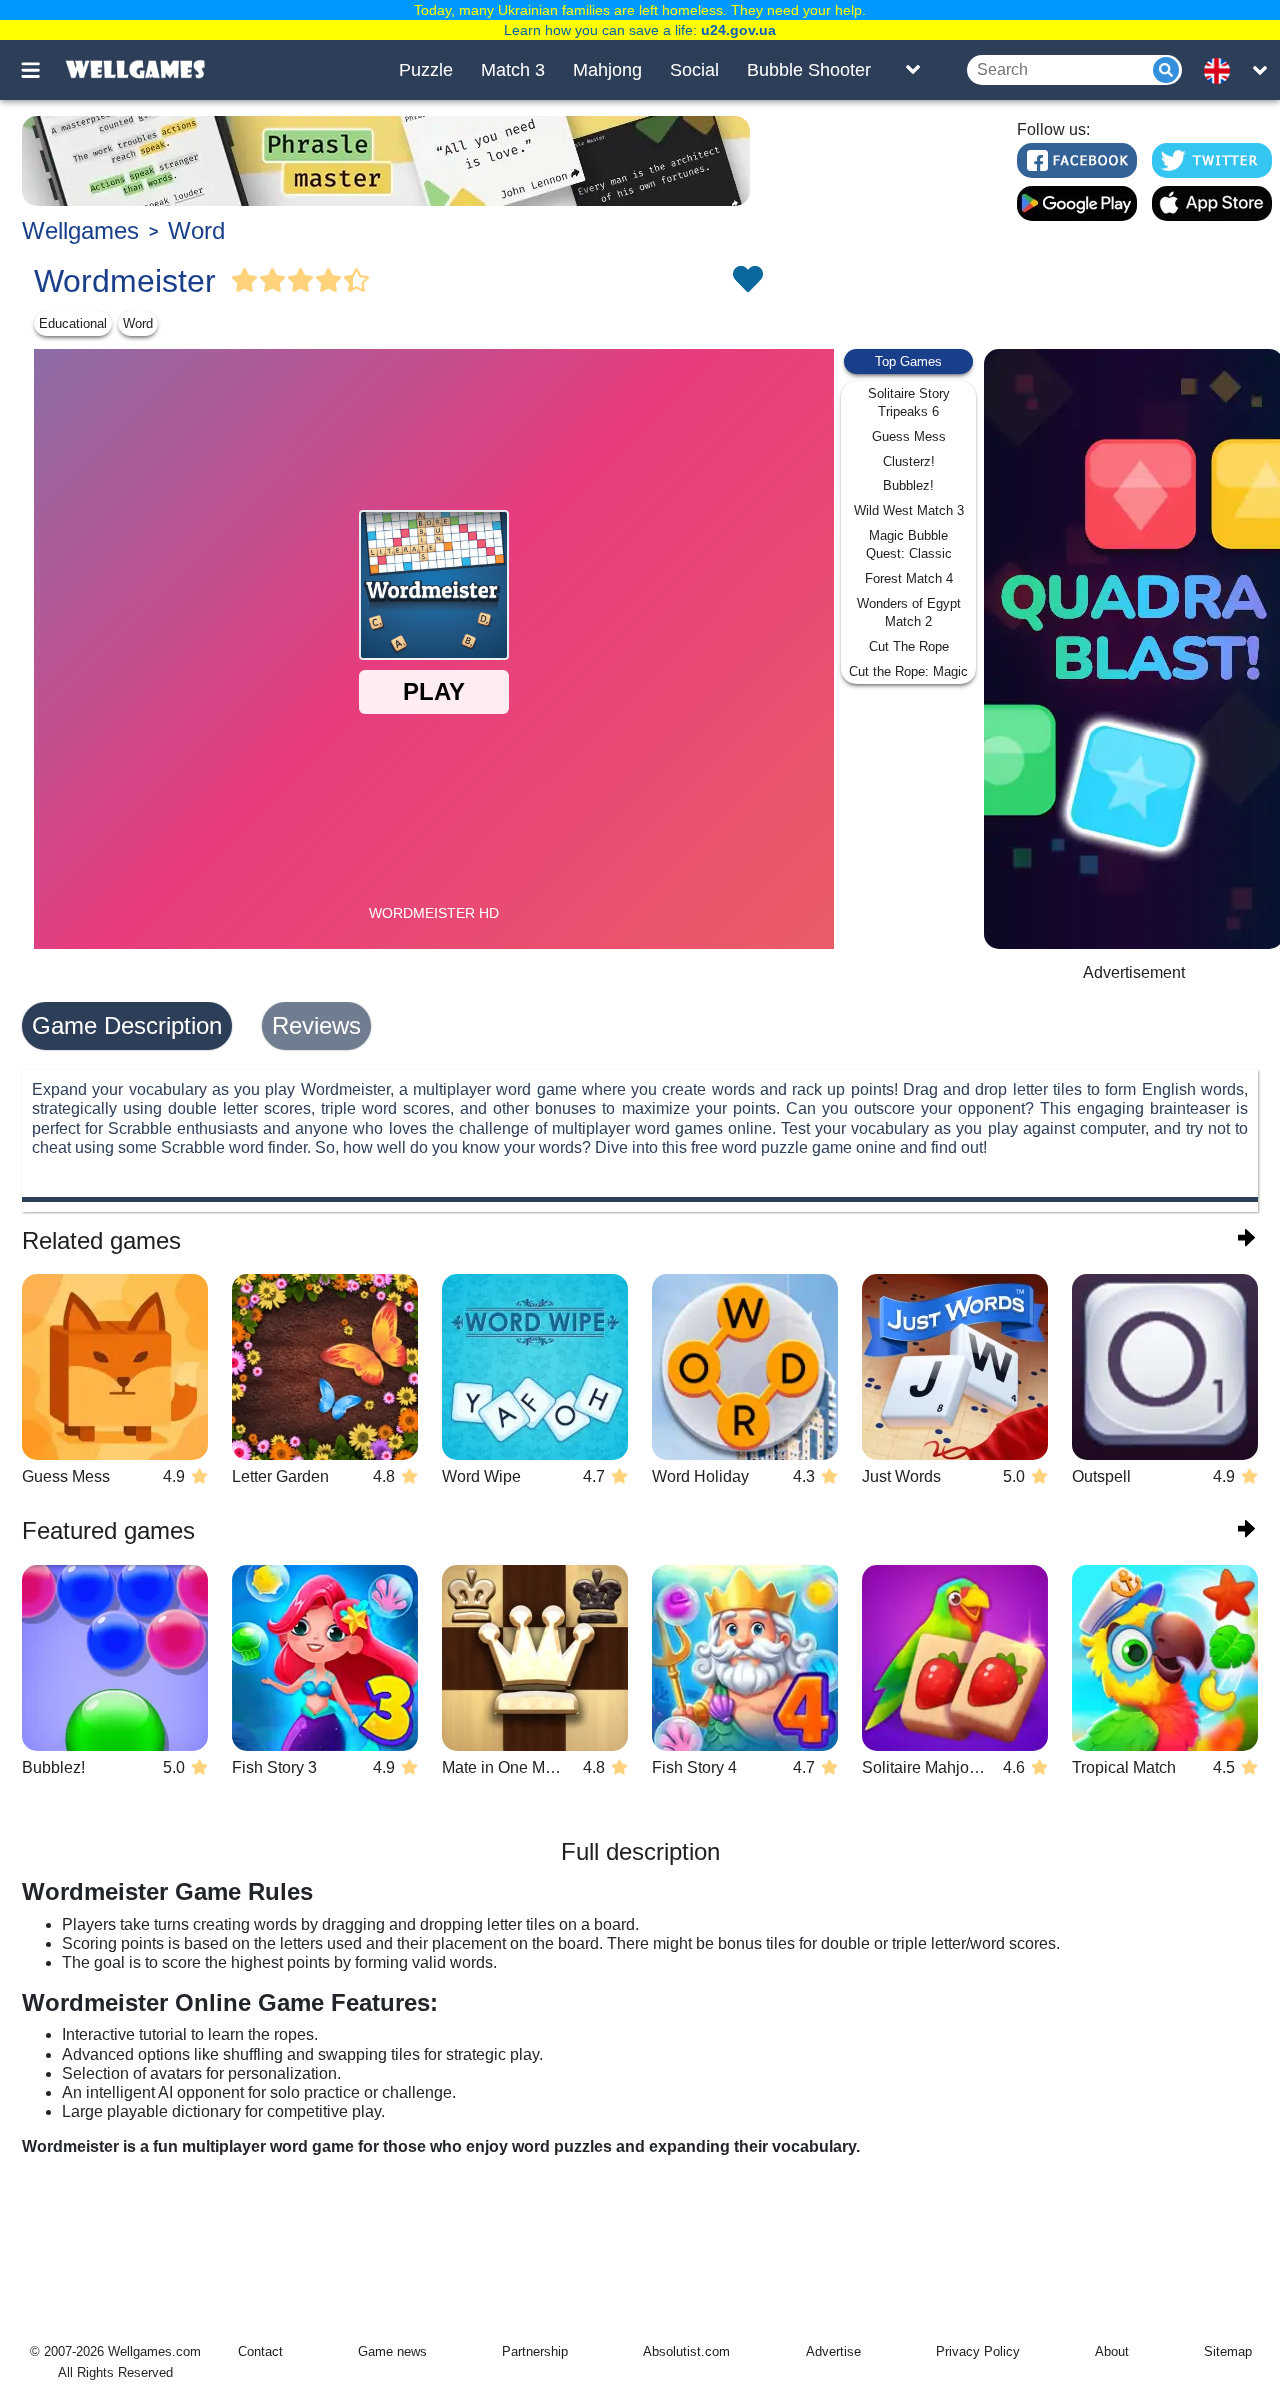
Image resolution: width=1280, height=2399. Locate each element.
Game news (392, 2351)
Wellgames (80, 230)
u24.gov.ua (738, 30)
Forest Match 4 (909, 578)
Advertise (833, 2351)
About (1112, 2351)
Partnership (535, 2351)
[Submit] (1166, 70)
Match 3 (513, 70)
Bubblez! (908, 485)
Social (694, 70)
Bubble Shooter (809, 70)
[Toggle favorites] (747, 281)
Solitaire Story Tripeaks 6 (909, 402)
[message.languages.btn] (1223, 70)
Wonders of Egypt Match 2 (909, 612)
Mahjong (607, 70)
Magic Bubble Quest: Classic (909, 544)
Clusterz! (909, 461)
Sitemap (1228, 2351)
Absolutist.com (686, 2351)
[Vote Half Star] (357, 281)
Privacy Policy (978, 2351)
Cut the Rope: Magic (908, 671)
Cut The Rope (909, 646)
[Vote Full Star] (245, 281)
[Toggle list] (913, 70)
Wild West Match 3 (909, 510)
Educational (73, 323)
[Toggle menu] (42, 70)
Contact (260, 2351)
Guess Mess (909, 436)
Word (196, 230)
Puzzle (426, 70)
